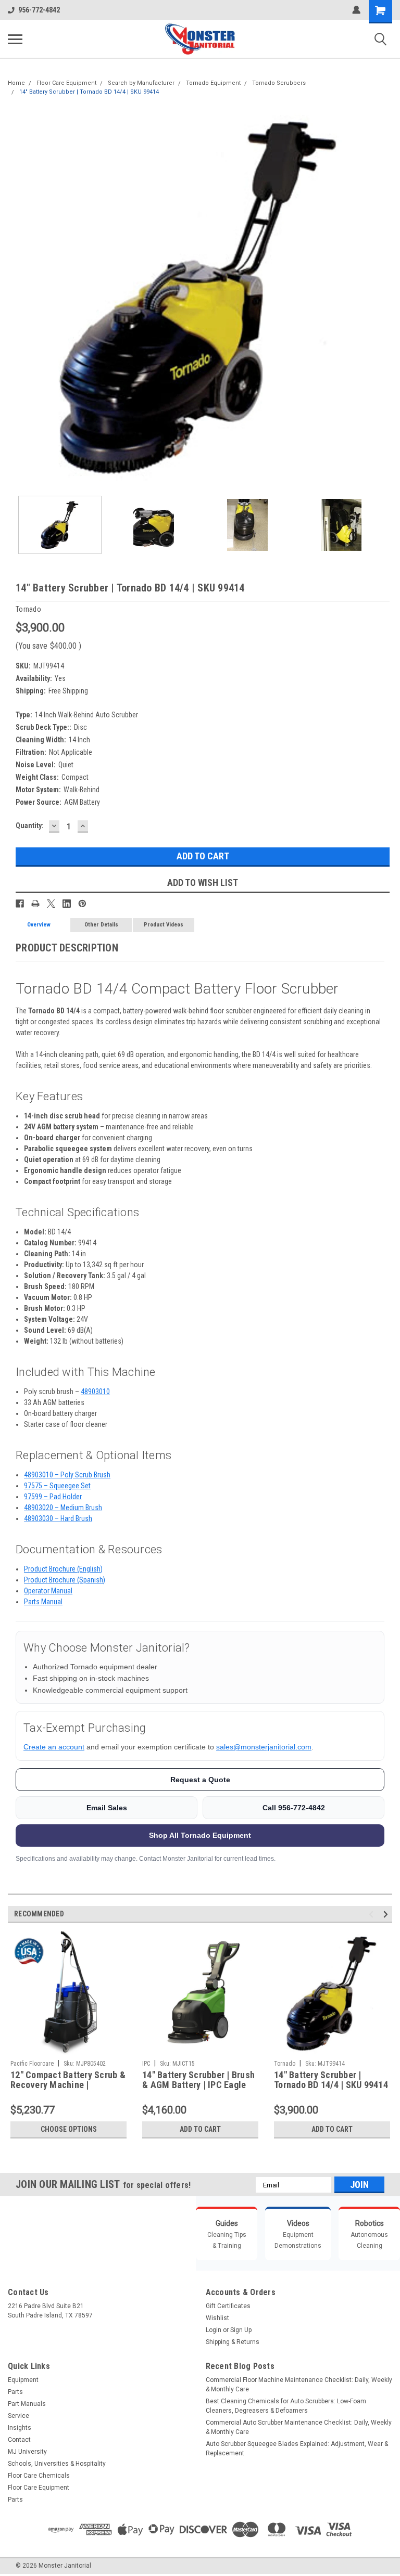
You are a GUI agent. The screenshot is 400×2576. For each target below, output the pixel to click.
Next (384, 296)
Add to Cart (200, 2129)
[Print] (35, 904)
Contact (19, 2440)
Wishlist (217, 2318)
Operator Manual (48, 1591)
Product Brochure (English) (63, 1569)
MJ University (27, 2452)
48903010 (95, 1392)
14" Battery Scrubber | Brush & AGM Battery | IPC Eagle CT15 (198, 2080)
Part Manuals (27, 2404)
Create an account (54, 1747)
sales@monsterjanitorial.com (264, 1747)
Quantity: (30, 826)
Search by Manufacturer (141, 83)
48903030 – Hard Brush (58, 1518)
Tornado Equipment (213, 83)
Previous (16, 296)
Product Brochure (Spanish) (65, 1580)
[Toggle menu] (15, 39)
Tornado (285, 2064)
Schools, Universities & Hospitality (57, 2464)
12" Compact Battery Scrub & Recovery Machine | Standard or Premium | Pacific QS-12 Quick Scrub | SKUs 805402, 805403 (68, 2080)
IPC (146, 2064)
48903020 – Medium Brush (63, 1508)
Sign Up (241, 2330)
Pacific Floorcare (32, 2064)
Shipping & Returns (233, 2342)
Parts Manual (43, 1602)
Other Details (101, 925)
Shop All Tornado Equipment (200, 1835)
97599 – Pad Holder (53, 1497)
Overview (39, 925)
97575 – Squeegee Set (57, 1486)
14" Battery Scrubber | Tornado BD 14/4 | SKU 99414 (89, 92)
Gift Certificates (228, 2306)
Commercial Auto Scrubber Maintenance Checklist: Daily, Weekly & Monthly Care (299, 2427)
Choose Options (69, 2129)
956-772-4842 (39, 10)
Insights (20, 2428)
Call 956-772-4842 (294, 1808)
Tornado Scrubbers (279, 83)
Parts (15, 2392)
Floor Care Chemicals (39, 2476)
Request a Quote (200, 1780)
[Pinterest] (82, 904)
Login (214, 2330)
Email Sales (107, 1808)
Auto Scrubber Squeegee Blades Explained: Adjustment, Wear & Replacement (297, 2449)
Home (16, 83)
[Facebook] (20, 904)
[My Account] (356, 10)
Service (18, 2416)
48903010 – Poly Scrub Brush (67, 1475)
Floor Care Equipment (66, 83)
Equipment (23, 2380)
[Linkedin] (67, 904)
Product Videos (164, 925)
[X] (51, 904)
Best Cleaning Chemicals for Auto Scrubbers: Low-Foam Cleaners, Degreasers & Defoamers (286, 2406)
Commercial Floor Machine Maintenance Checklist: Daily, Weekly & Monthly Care (299, 2385)
